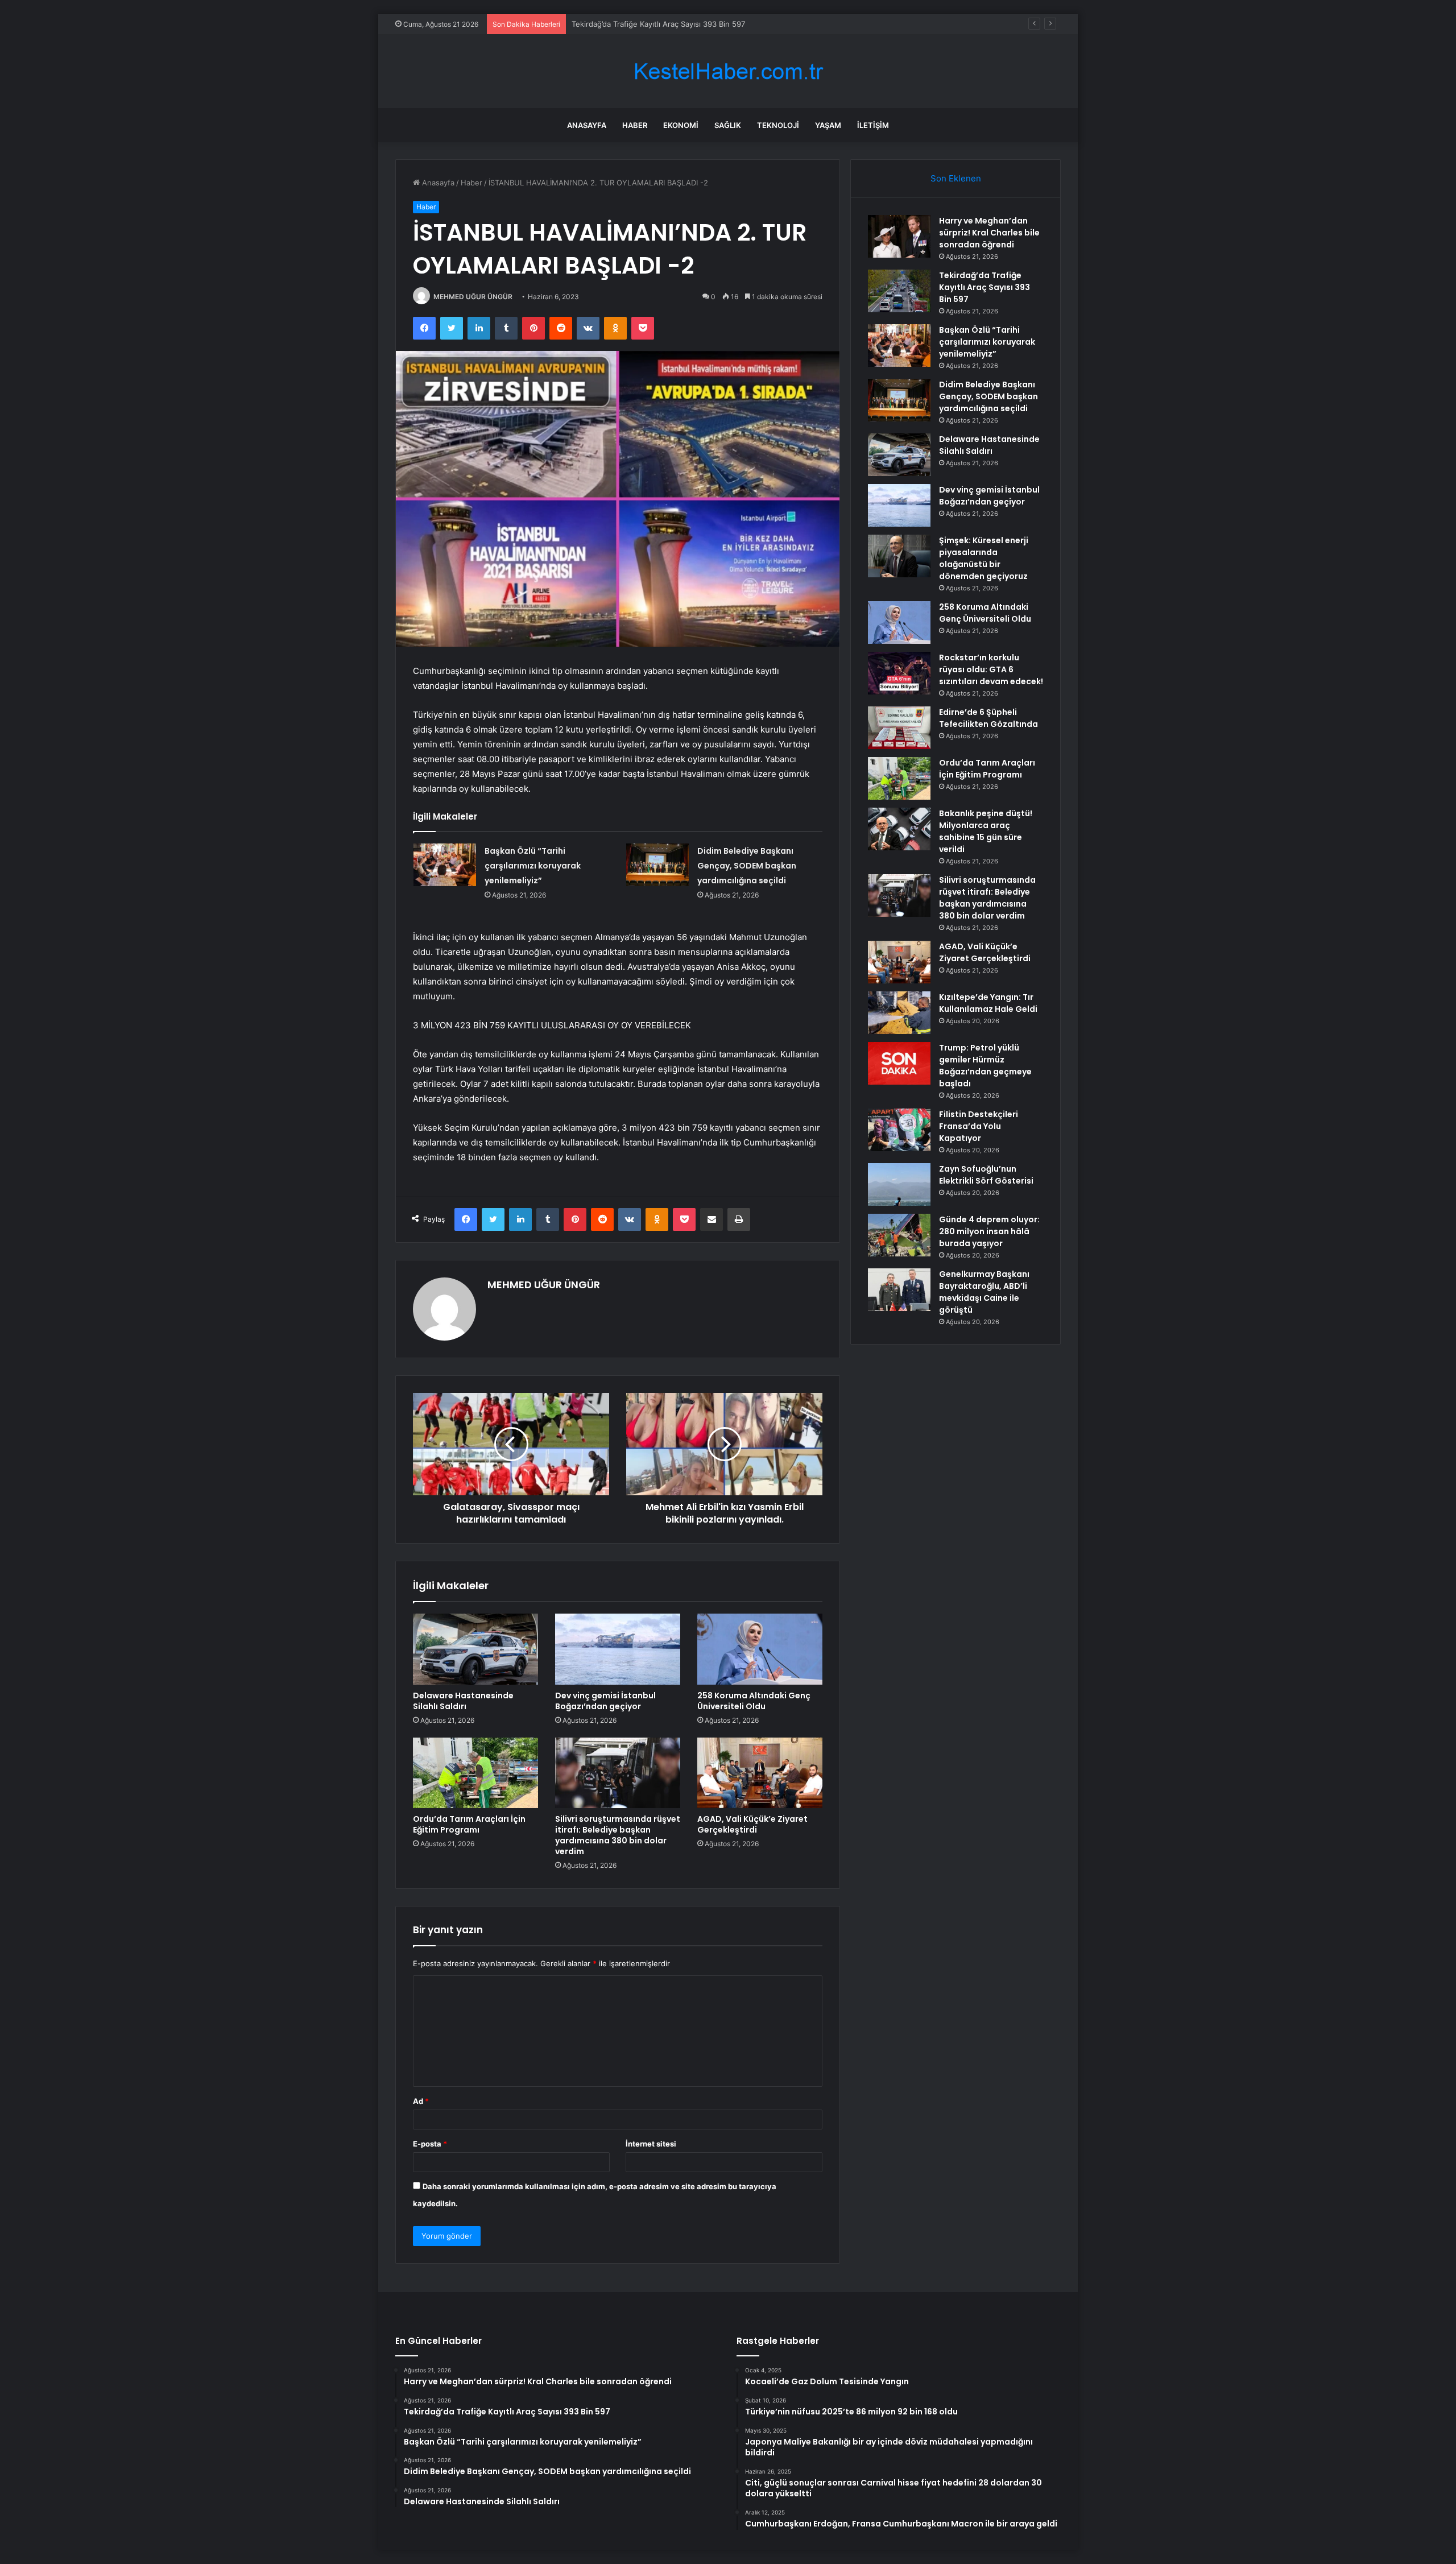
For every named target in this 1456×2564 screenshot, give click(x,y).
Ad (421, 2101)
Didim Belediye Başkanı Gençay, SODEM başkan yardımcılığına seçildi (747, 866)
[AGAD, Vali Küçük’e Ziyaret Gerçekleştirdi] (760, 1773)
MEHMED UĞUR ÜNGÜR (473, 297)
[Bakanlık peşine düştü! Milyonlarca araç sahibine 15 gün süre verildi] (899, 829)
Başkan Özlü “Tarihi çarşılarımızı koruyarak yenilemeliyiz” (670, 24)
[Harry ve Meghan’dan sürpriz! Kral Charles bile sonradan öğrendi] (899, 236)
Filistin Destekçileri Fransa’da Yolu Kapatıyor (979, 1126)
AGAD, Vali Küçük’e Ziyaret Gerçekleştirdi (752, 1824)
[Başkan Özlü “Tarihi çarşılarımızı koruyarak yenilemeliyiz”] (445, 865)
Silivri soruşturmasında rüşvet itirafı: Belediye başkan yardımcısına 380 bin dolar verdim (618, 1835)
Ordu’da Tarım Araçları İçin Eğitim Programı (469, 1824)
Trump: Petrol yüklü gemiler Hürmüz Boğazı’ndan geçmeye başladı (985, 1066)
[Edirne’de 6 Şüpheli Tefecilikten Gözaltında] (899, 728)
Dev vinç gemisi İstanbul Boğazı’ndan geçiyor (605, 1701)
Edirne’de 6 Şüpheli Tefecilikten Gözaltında (988, 718)
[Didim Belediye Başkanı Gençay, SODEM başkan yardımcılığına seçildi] (657, 865)
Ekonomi (681, 125)
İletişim (873, 125)
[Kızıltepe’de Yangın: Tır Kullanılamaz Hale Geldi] (899, 1013)
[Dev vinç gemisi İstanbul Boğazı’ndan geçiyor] (618, 1649)
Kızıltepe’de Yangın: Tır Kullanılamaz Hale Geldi (988, 1003)
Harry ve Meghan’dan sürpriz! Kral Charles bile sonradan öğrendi (989, 233)
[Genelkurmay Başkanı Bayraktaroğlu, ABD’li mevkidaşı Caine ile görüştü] (899, 1290)
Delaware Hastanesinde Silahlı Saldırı (463, 1701)
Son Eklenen (956, 178)
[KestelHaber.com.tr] (728, 71)
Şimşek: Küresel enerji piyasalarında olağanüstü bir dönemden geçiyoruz (984, 558)
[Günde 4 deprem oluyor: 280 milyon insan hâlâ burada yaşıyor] (899, 1235)
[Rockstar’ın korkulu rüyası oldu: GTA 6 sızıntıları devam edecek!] (899, 673)
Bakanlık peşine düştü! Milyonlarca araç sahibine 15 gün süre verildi (986, 831)
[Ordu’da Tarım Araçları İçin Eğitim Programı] (475, 1773)
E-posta (430, 2144)
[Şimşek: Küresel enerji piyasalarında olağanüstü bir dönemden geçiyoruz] (899, 556)
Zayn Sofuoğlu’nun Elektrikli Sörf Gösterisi (986, 1175)
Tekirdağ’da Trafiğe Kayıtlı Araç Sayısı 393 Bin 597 (985, 287)
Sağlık (728, 125)
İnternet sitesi (651, 2144)
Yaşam (828, 125)
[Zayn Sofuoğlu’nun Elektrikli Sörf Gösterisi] (899, 1184)
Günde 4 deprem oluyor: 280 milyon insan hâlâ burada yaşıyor (989, 1231)
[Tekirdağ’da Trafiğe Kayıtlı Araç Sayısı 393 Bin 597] (899, 291)
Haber (635, 125)
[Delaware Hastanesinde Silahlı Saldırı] (475, 1649)
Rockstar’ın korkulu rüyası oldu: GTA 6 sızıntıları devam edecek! (991, 669)
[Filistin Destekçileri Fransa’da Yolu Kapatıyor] (899, 1130)
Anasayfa (587, 125)
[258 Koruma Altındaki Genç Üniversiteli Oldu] (760, 1649)
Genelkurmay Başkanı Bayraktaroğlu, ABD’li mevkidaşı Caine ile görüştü (984, 1292)
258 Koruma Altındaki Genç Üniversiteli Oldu (754, 1701)
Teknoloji (778, 125)
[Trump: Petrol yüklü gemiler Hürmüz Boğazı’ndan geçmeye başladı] (899, 1063)
